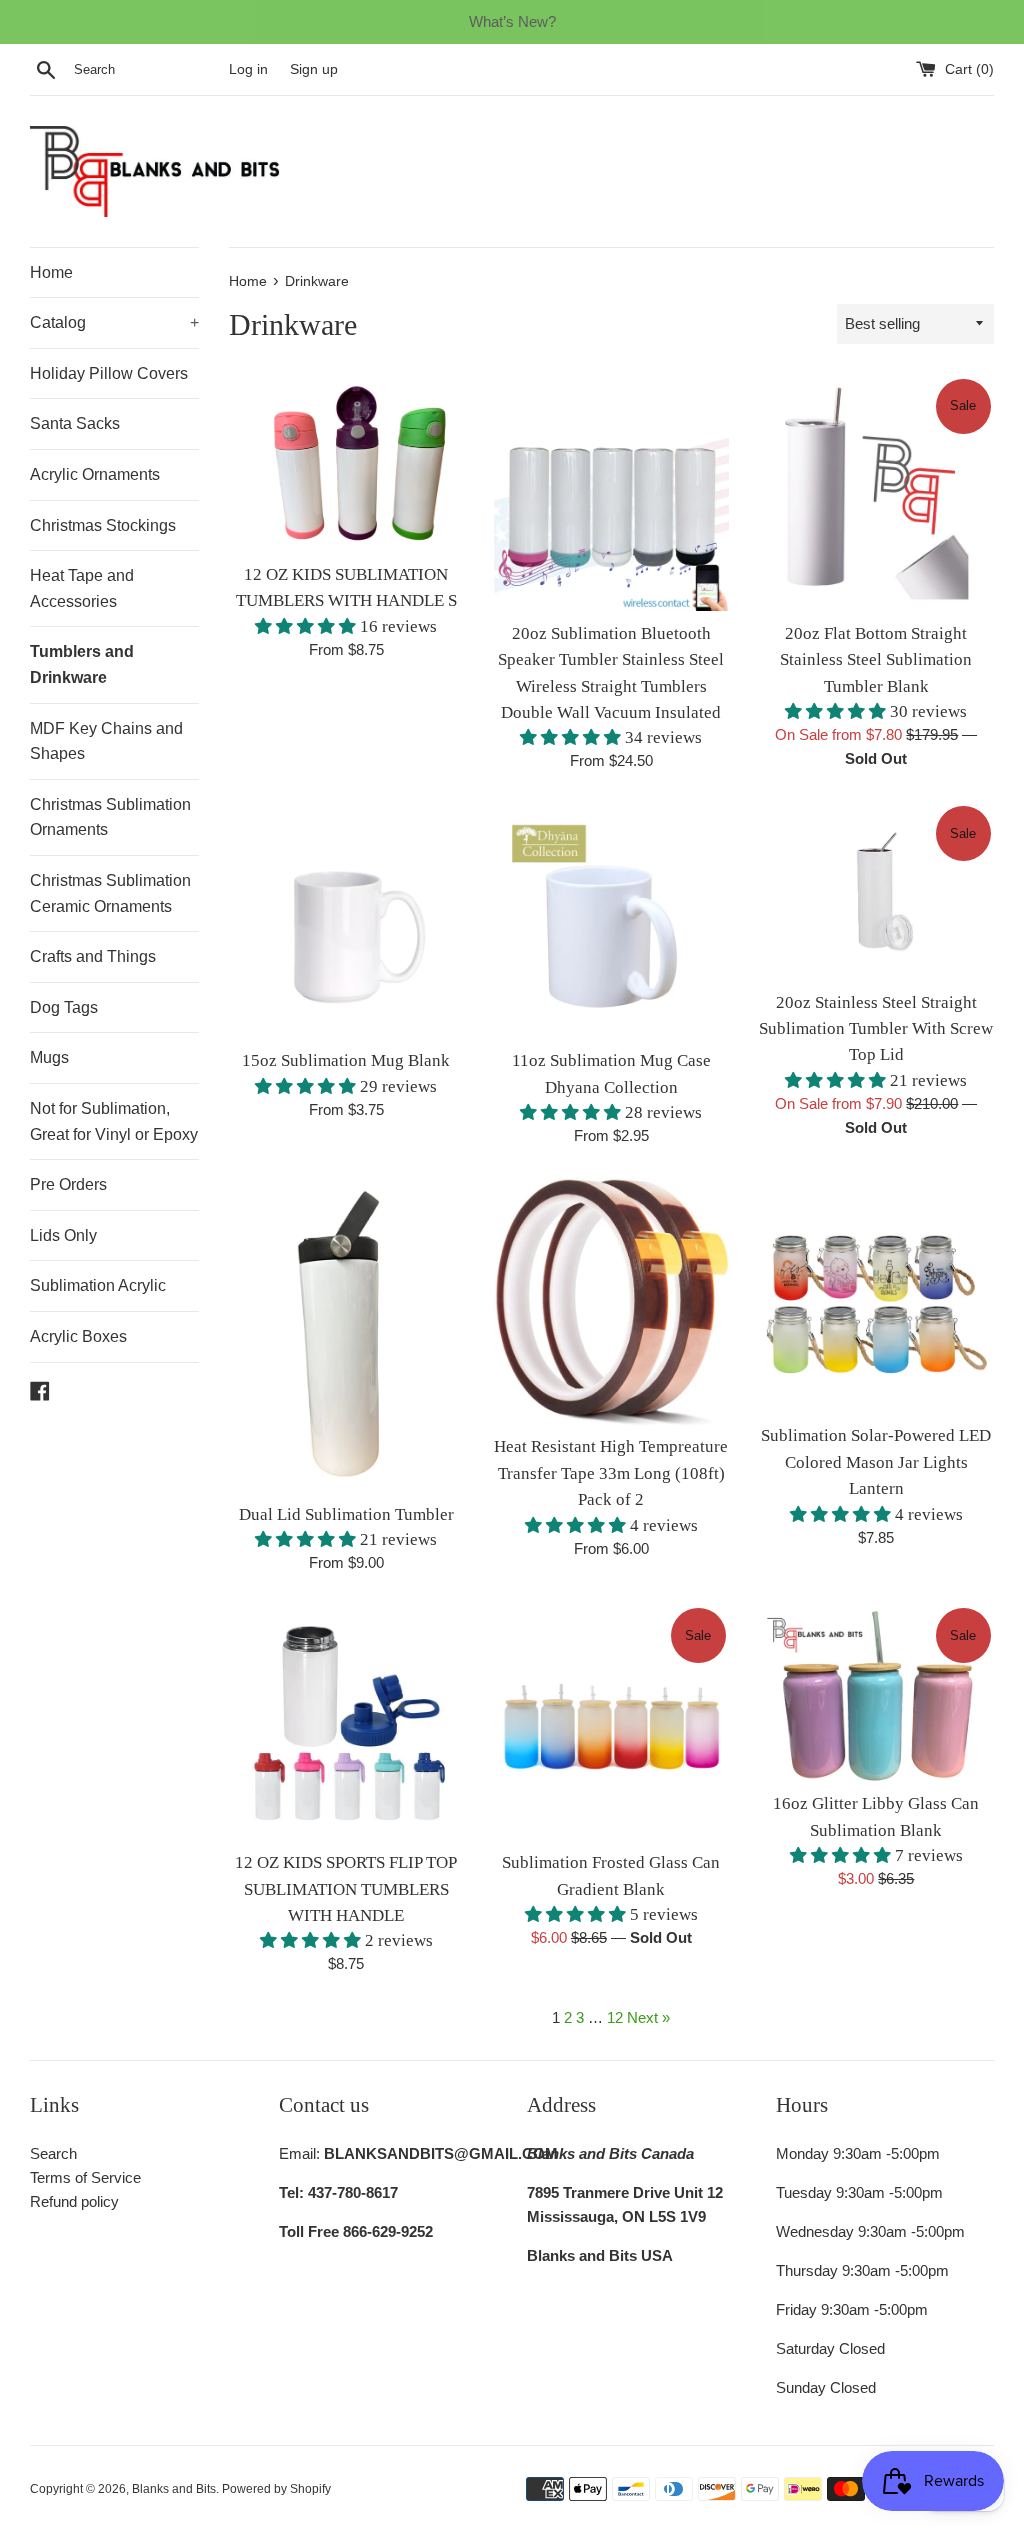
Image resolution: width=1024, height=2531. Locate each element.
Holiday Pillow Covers (109, 373)
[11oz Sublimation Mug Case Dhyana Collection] (611, 920)
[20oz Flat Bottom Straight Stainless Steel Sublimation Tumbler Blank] (876, 493)
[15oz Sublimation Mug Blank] (346, 920)
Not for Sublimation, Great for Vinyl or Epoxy (114, 1121)
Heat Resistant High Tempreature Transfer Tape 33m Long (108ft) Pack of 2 (611, 1473)
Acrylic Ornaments (95, 474)
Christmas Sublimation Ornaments (110, 817)
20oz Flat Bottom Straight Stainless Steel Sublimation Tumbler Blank (876, 660)
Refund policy (74, 2201)
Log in (248, 69)
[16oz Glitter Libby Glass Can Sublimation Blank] (876, 1693)
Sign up (314, 69)
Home (51, 272)
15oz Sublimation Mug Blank (346, 1060)
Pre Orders (68, 1184)
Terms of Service (85, 2177)
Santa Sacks (75, 423)
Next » (648, 2017)
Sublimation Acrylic (98, 1285)
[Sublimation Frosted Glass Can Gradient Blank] (611, 1722)
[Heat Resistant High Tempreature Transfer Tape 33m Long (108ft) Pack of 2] (611, 1301)
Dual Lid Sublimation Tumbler (346, 1514)
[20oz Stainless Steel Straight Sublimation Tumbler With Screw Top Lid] (876, 891)
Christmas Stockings (103, 525)
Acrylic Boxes (78, 1336)
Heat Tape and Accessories (82, 588)
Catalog (114, 322)
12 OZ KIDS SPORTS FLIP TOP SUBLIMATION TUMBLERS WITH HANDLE (346, 1889)
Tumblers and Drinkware (82, 664)
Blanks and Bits (174, 2489)
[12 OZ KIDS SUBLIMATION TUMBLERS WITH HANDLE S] (346, 464)
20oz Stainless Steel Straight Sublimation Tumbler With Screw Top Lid (876, 1029)
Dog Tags (64, 1007)
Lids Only (63, 1235)
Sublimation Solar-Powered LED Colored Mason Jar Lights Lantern (876, 1462)
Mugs (49, 1057)
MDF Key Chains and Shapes (106, 741)
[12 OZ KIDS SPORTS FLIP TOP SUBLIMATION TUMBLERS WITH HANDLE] (346, 1722)
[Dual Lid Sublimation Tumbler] (346, 1334)
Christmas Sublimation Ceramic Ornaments (110, 893)
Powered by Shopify (276, 2489)
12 (615, 2017)
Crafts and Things (93, 956)
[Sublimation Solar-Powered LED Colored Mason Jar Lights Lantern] (876, 1295)
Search (53, 2153)
